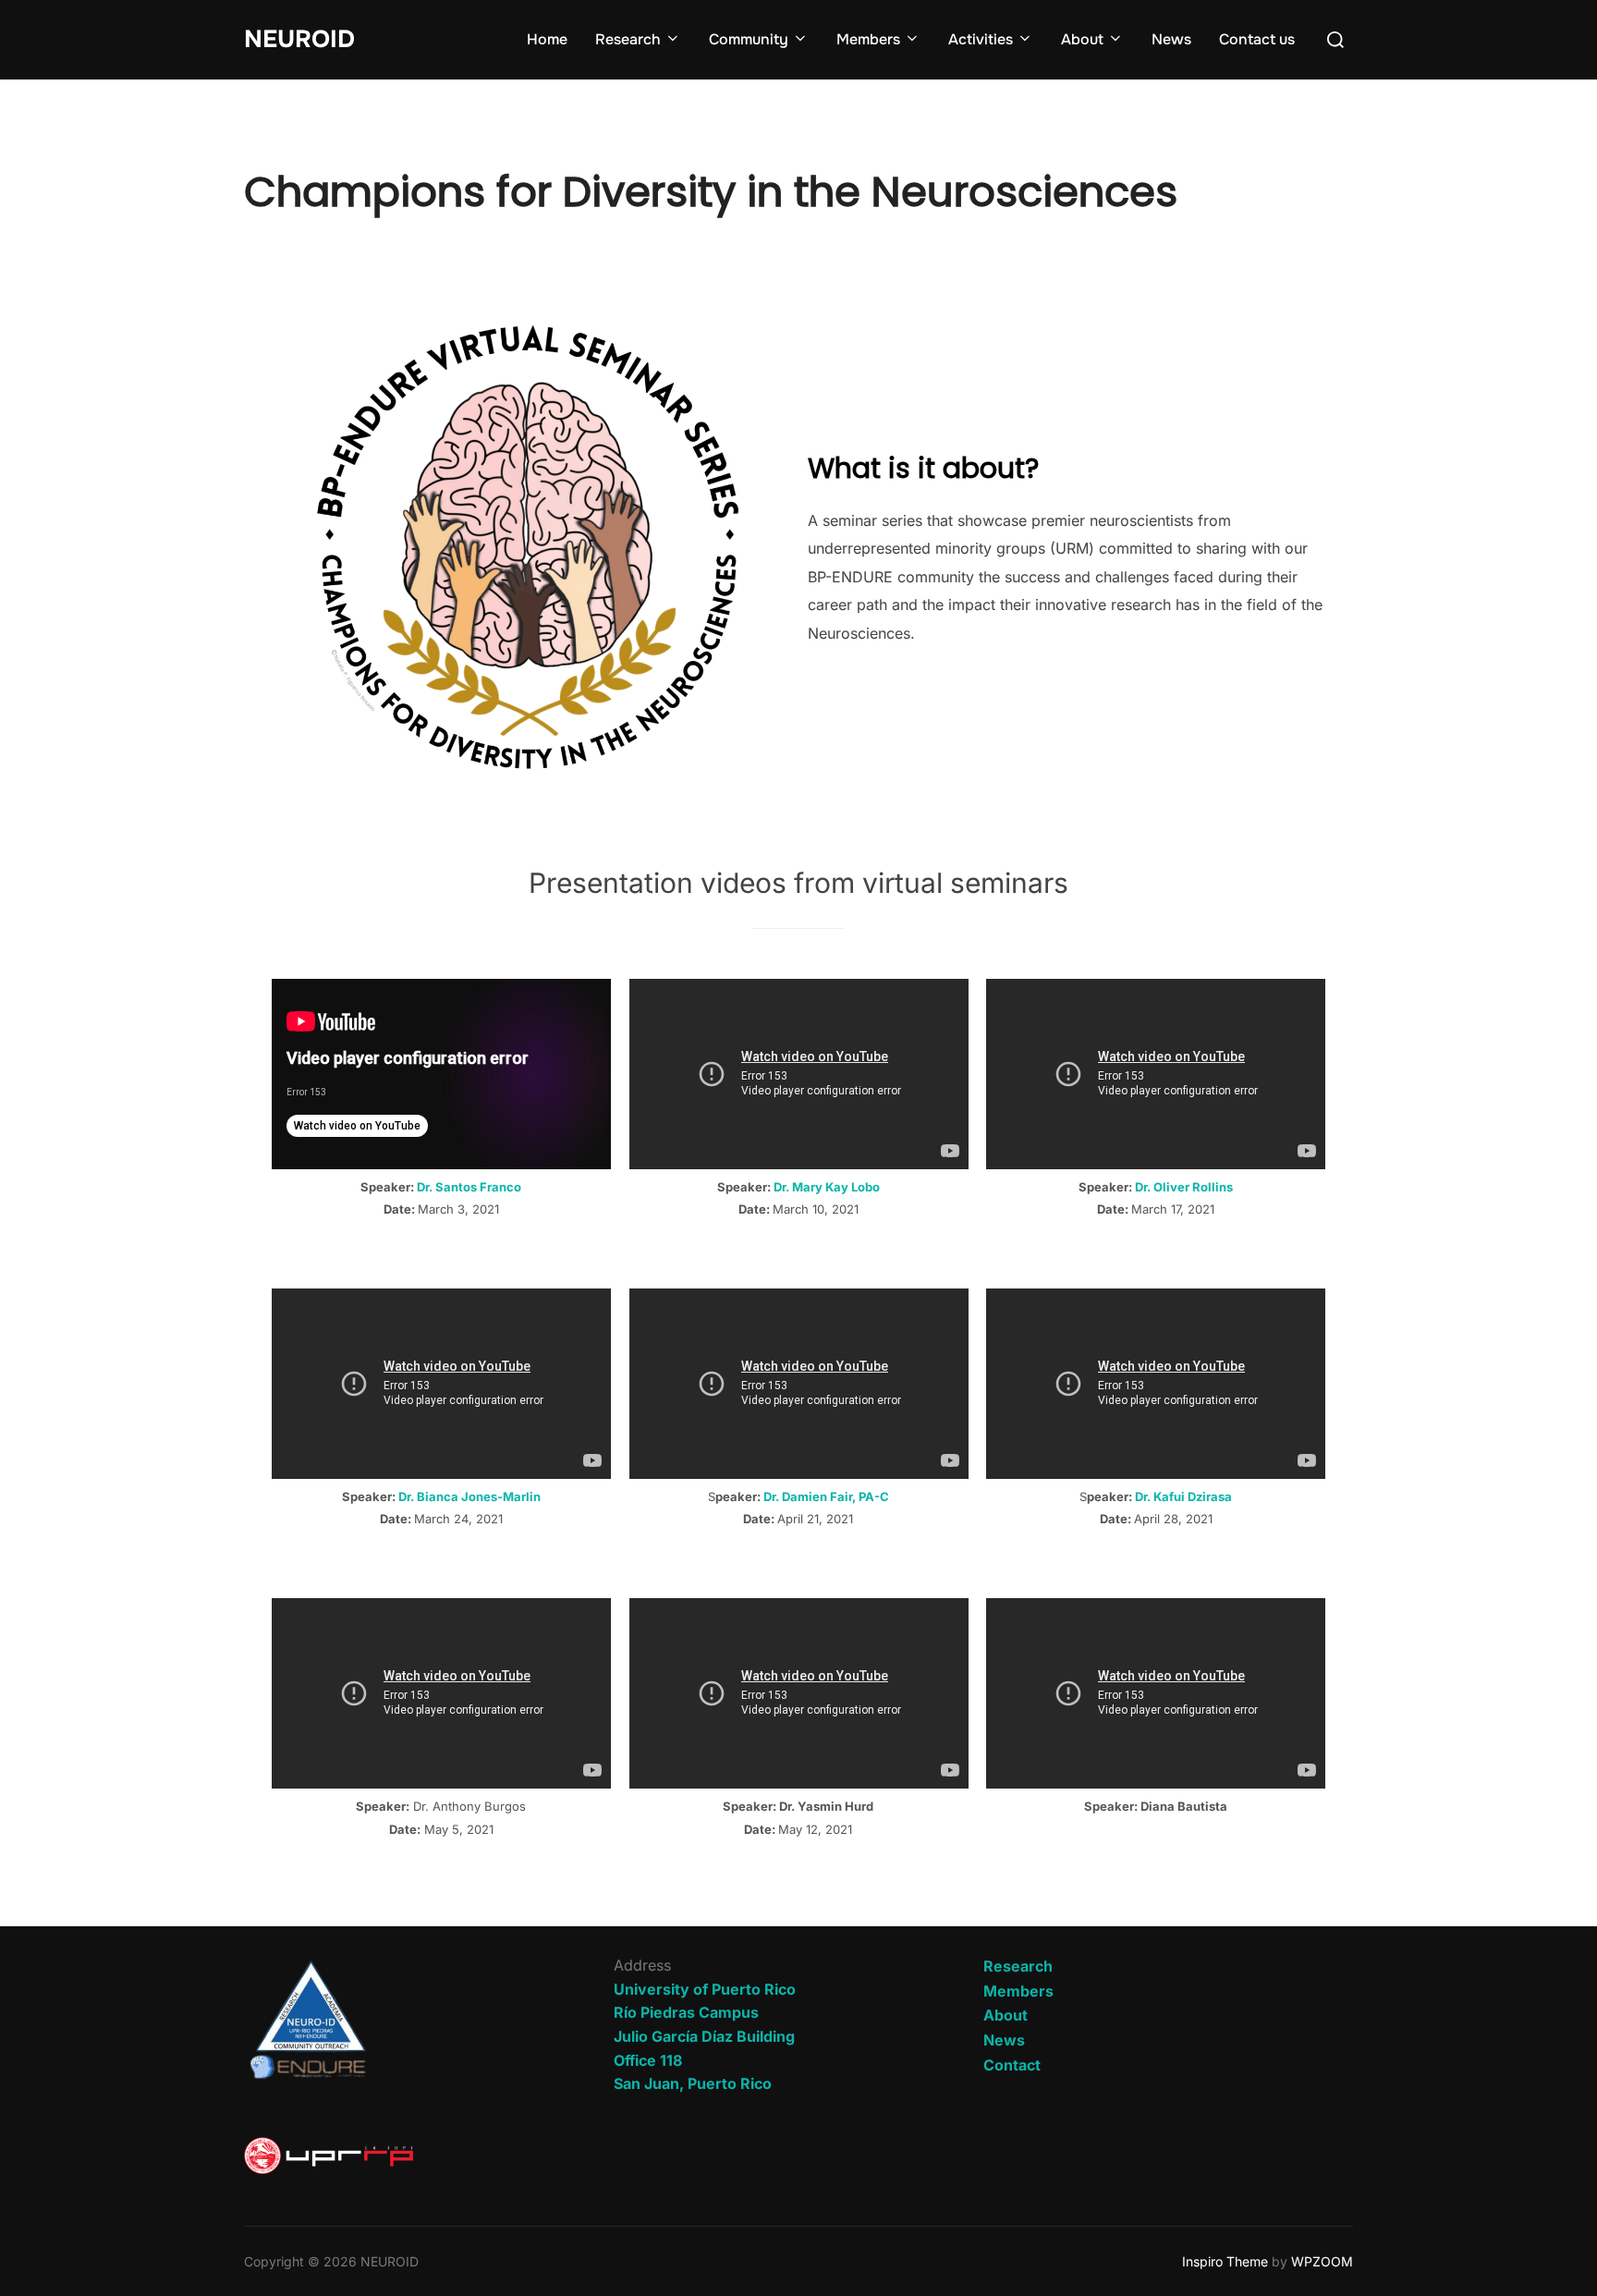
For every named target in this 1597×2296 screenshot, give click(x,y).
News (1171, 39)
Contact (1012, 2065)
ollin (1213, 1187)
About (1082, 39)
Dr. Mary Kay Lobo (827, 1187)
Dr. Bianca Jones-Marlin (469, 1496)
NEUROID (299, 39)
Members (868, 39)
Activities (981, 39)
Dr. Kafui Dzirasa (1183, 1496)
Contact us (1257, 39)
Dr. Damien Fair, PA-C (826, 1496)
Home (547, 39)
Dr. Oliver (1164, 1187)
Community (749, 39)
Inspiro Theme (1225, 2261)
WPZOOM (1322, 2261)
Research (628, 39)
